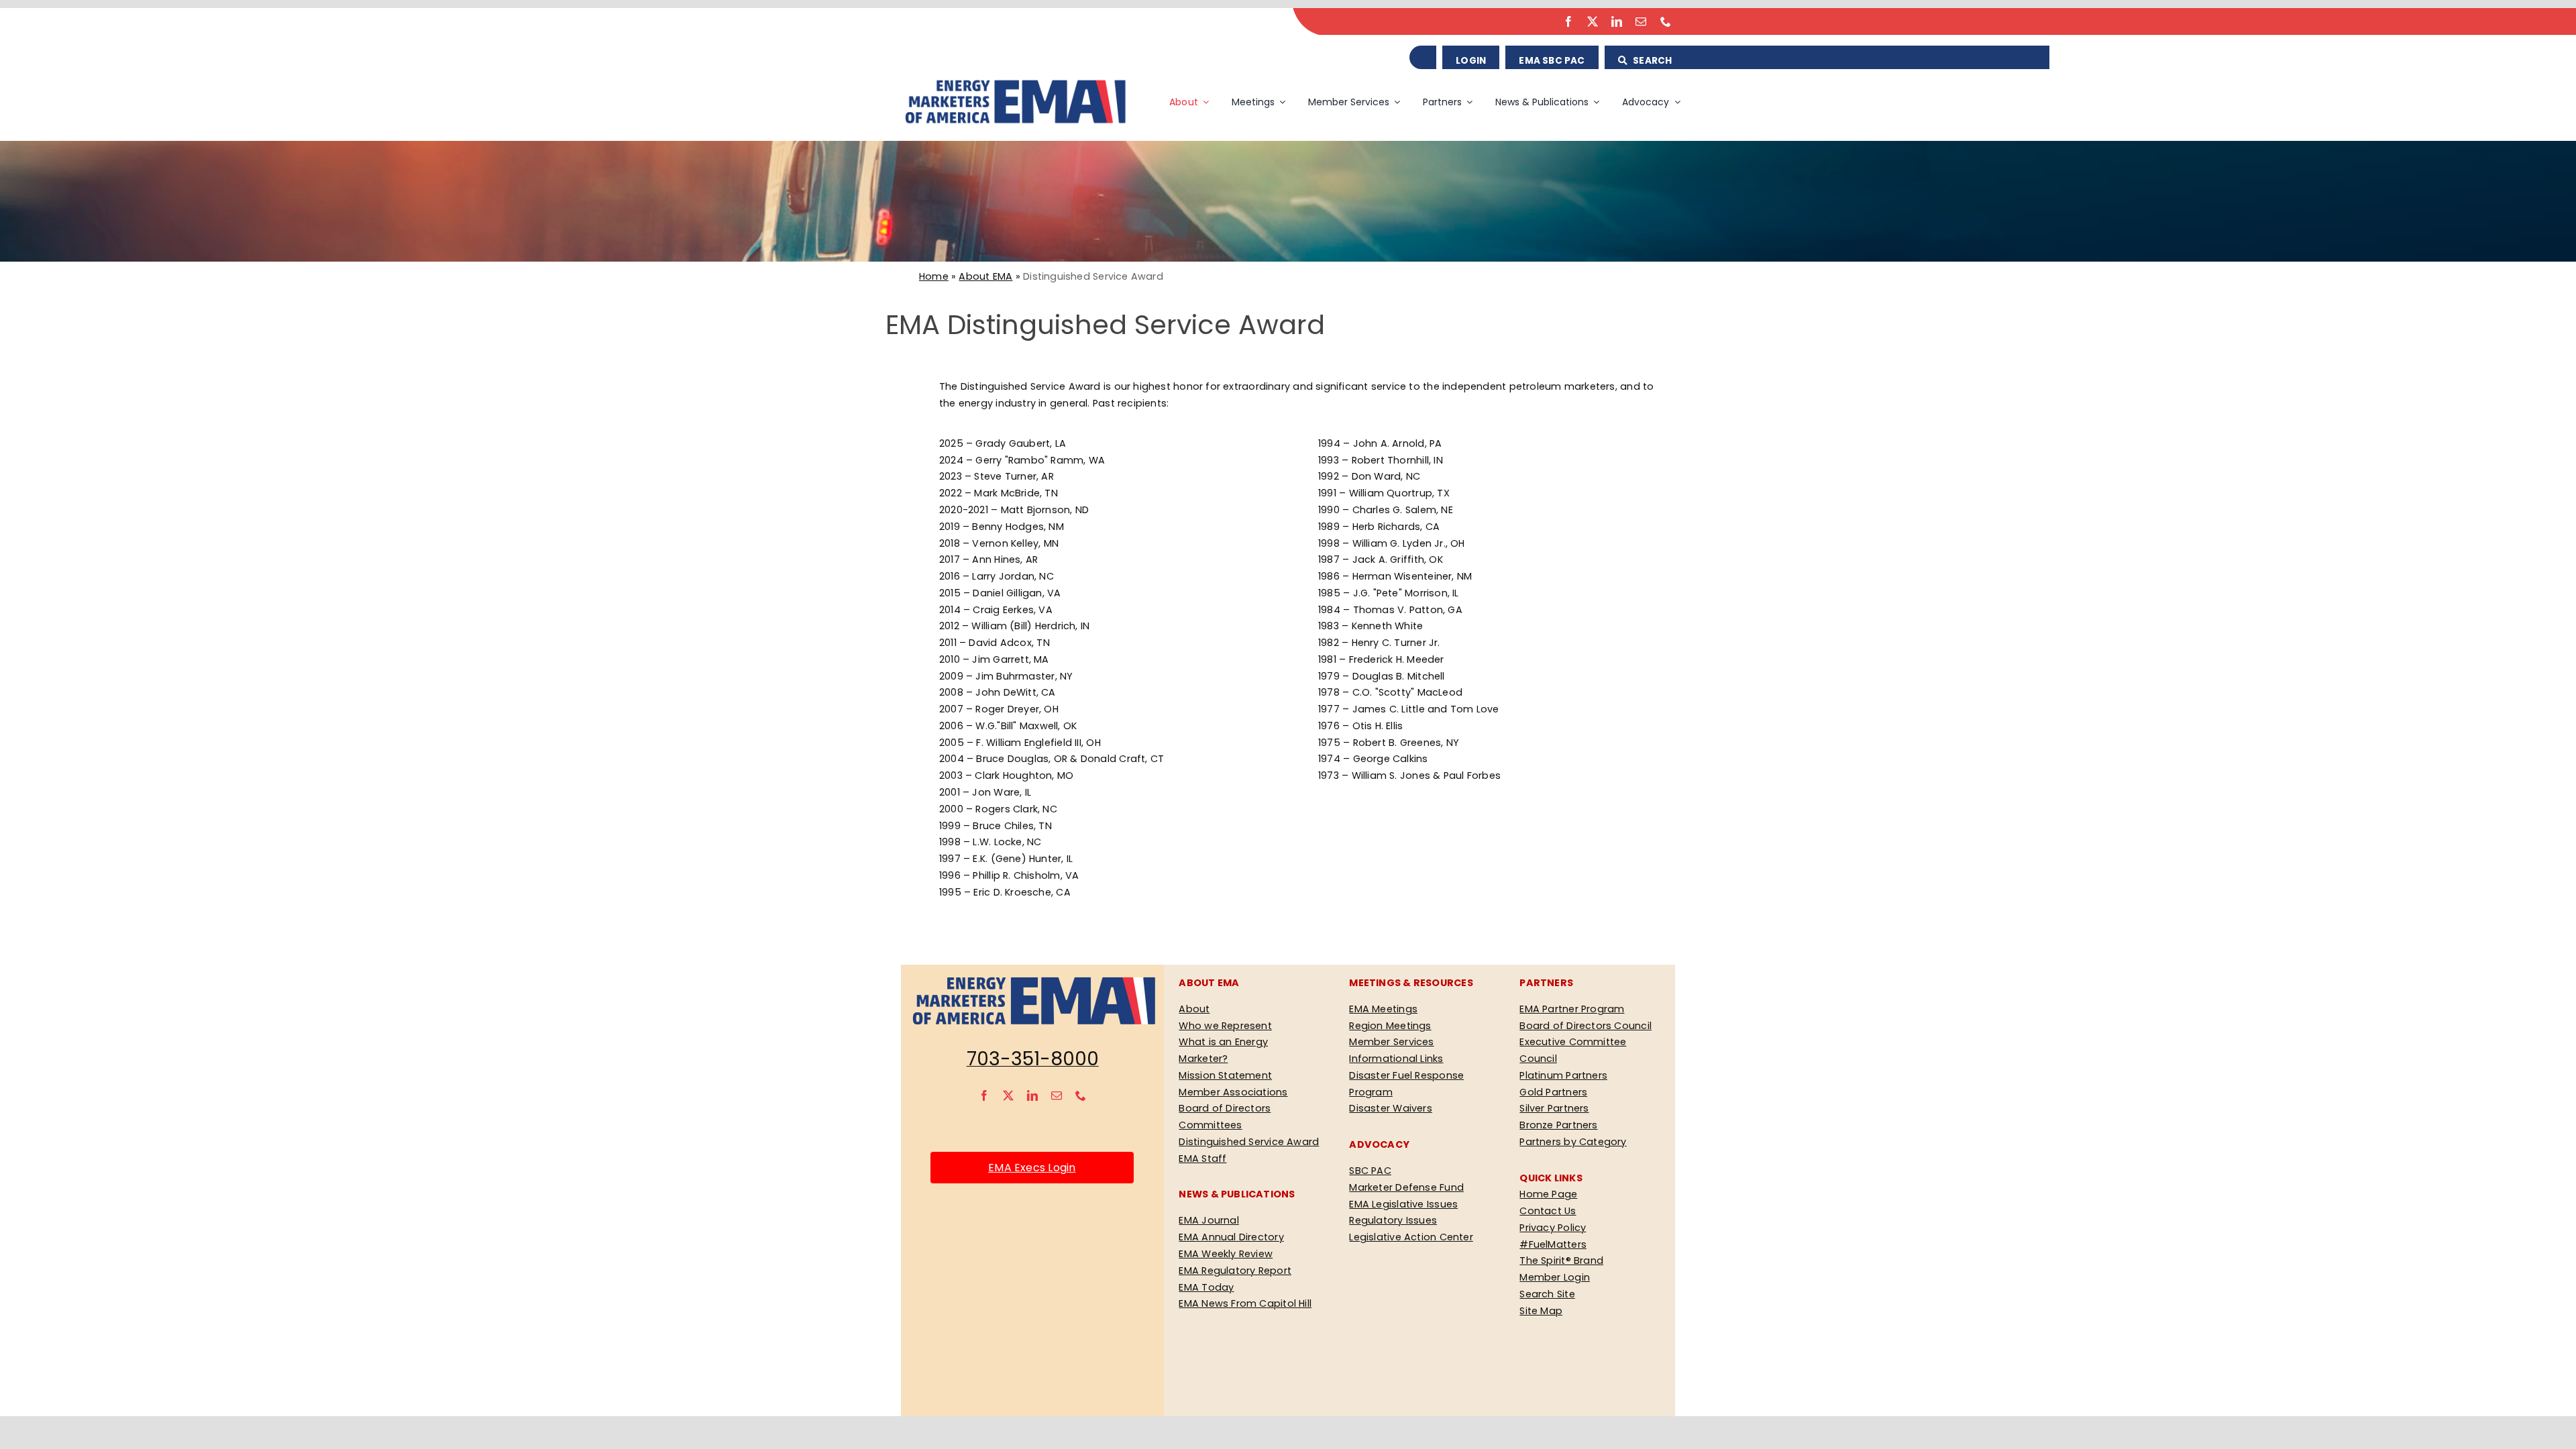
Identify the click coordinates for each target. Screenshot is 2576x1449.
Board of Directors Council (1586, 1026)
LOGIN (1471, 61)
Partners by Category (1573, 1142)
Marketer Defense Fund (1406, 1187)
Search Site (1547, 1294)
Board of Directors (1225, 1108)
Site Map (1541, 1311)
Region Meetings (1390, 1026)
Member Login (1555, 1277)
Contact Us (1548, 1211)
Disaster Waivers (1390, 1108)
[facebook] (1568, 21)
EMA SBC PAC (1552, 61)
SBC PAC (1370, 1171)
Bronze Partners (1558, 1125)
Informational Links (1396, 1059)
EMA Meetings (1383, 1009)
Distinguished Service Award (1249, 1142)
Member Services (1391, 1042)
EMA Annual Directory (1231, 1237)
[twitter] (1593, 21)
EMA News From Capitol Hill (1245, 1303)
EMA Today (1206, 1287)
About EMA (985, 276)
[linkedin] (1617, 21)
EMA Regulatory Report (1235, 1271)
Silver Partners (1554, 1108)
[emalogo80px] (1014, 83)
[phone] (1666, 21)
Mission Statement (1225, 1075)
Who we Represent (1225, 1026)
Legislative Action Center (1411, 1237)
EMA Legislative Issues (1403, 1204)
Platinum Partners (1563, 1075)
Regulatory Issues (1393, 1220)
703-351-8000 (1033, 1059)
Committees (1210, 1125)
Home (934, 276)
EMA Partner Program (1572, 1009)
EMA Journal (1209, 1220)
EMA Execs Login (1032, 1168)
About (1194, 1009)
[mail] (1641, 21)
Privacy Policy (1553, 1228)
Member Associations (1233, 1092)
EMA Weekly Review (1226, 1254)
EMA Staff (1202, 1159)
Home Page (1548, 1194)
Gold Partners (1553, 1092)
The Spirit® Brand (1561, 1260)
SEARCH (1652, 61)
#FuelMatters (1553, 1244)
